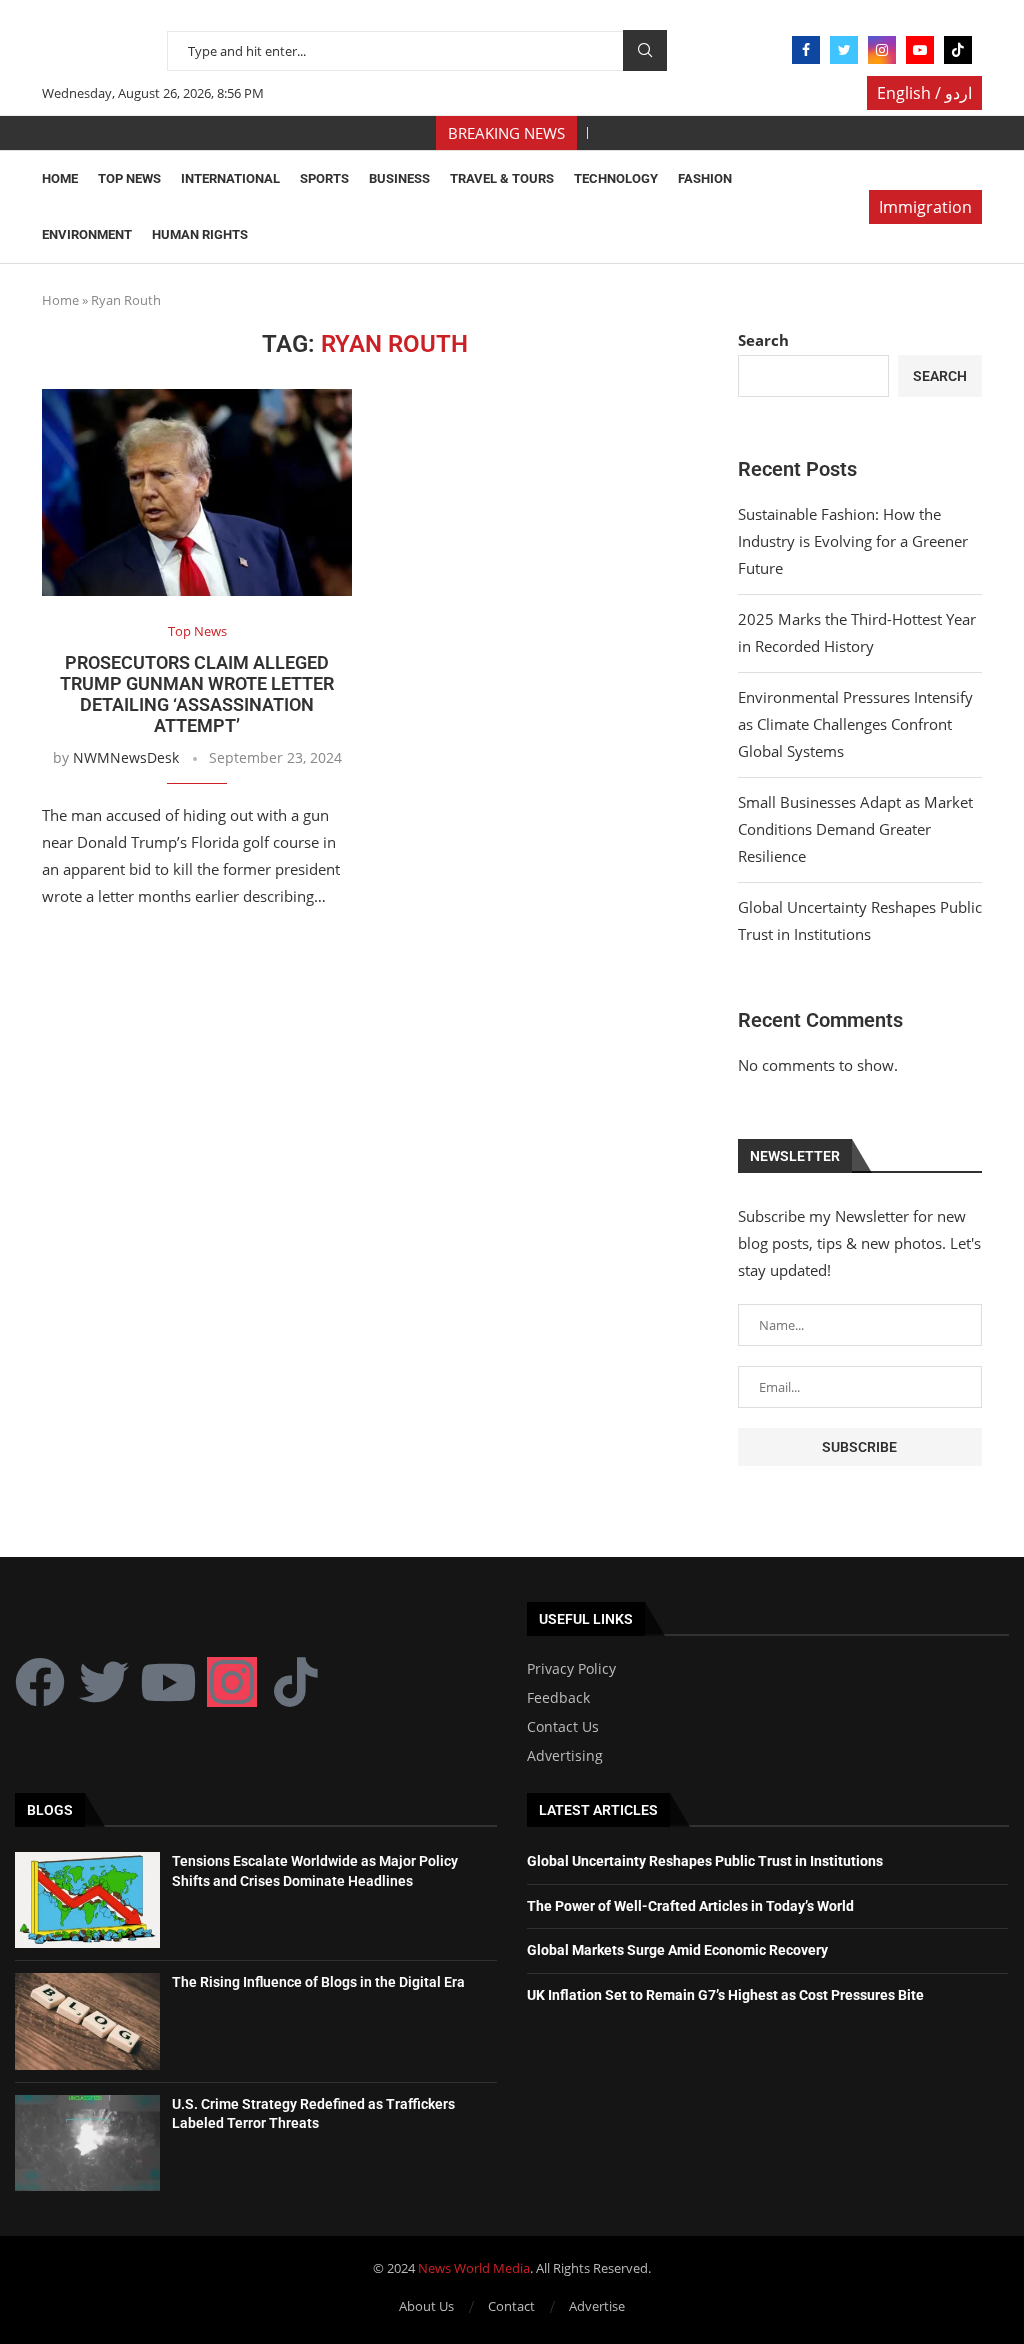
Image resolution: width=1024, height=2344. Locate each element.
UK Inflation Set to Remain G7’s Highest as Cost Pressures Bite (725, 1995)
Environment (87, 234)
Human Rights (200, 234)
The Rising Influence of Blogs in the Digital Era (318, 1982)
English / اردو (924, 93)
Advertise (597, 2306)
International (230, 178)
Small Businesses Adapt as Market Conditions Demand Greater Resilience (855, 829)
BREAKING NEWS (506, 133)
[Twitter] (844, 50)
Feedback (558, 1698)
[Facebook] (806, 50)
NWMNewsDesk (126, 757)
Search (645, 50)
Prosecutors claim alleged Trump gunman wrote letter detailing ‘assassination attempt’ (197, 694)
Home (60, 178)
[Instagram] (882, 50)
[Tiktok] (958, 50)
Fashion (705, 178)
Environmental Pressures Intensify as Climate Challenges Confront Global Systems (855, 724)
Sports (324, 178)
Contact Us (563, 1727)
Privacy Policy (571, 1669)
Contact (511, 2306)
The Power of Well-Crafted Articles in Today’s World (690, 1906)
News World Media (474, 2268)
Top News (129, 178)
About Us (426, 2306)
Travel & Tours (502, 178)
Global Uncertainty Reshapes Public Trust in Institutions (705, 1861)
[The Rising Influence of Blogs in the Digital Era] (87, 2021)
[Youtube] (920, 50)
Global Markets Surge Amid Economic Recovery (677, 1950)
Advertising (565, 1756)
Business (399, 178)
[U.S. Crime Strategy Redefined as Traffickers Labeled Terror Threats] (87, 2143)
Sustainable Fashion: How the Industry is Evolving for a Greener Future (853, 541)
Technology (616, 178)
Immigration (925, 207)
